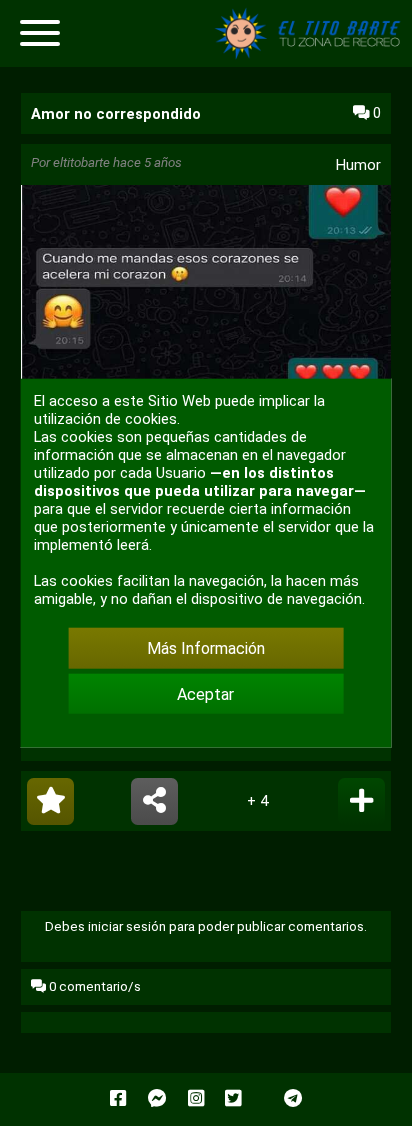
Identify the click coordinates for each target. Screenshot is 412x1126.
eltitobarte (81, 162)
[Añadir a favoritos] (50, 801)
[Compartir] (154, 801)
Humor (358, 165)
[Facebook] (118, 1099)
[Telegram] (293, 1099)
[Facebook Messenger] (157, 1099)
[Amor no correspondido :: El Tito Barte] (312, 54)
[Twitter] (233, 1099)
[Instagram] (196, 1099)
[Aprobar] (361, 801)
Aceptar (205, 693)
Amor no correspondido (116, 114)
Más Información (206, 648)
